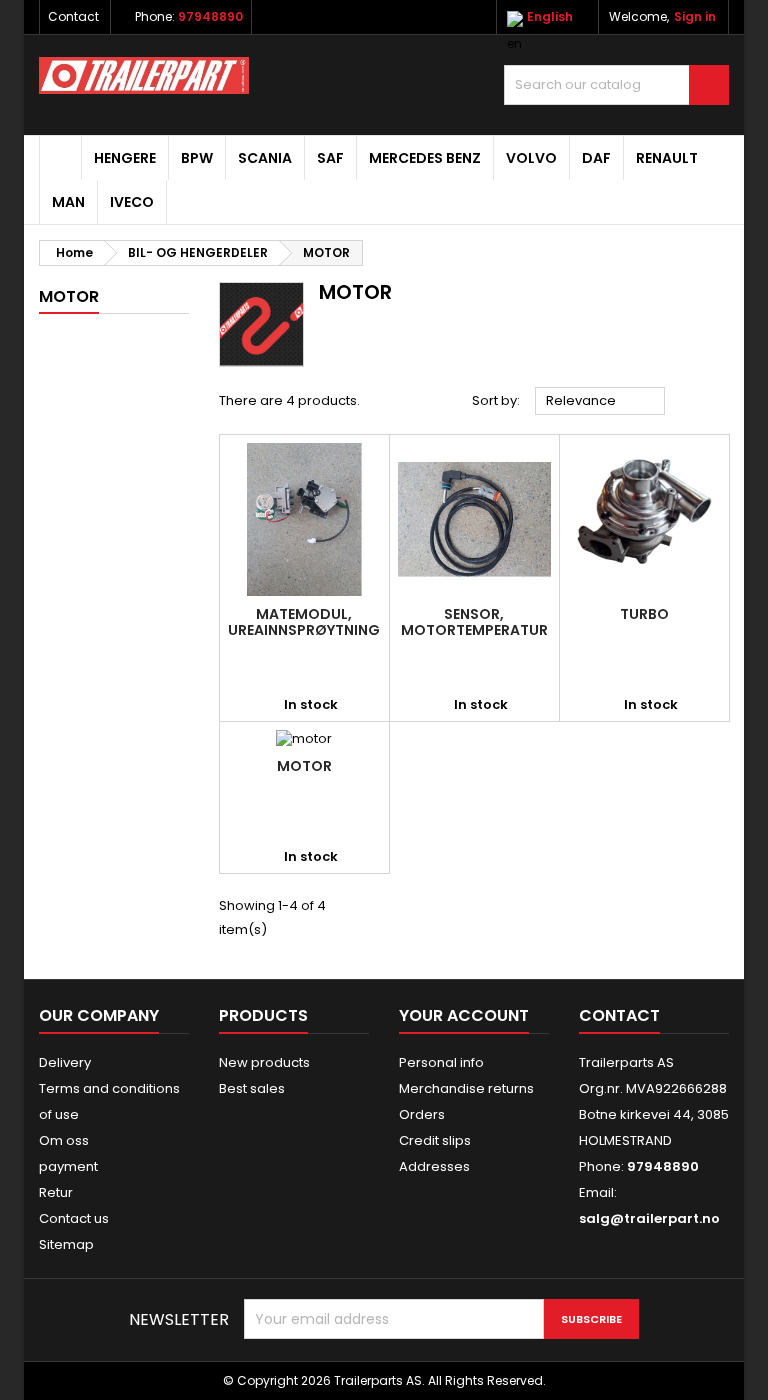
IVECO (132, 202)
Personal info (441, 1062)
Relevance (600, 402)
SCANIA (265, 158)
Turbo (644, 614)
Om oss (64, 1140)
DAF (596, 158)
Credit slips (435, 1140)
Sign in (695, 16)
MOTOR (69, 296)
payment (68, 1166)
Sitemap (66, 1244)
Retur (56, 1192)
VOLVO (531, 158)
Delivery (65, 1062)
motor (304, 766)
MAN (68, 202)
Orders (422, 1114)
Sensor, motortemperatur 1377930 (474, 630)
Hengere (125, 158)
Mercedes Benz (425, 158)
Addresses (434, 1166)
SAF (330, 158)
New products (264, 1062)
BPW (197, 158)
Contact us (74, 1218)
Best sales (252, 1088)
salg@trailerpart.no (649, 1218)
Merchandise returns (466, 1088)
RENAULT (667, 158)
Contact (73, 16)
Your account (464, 1015)
